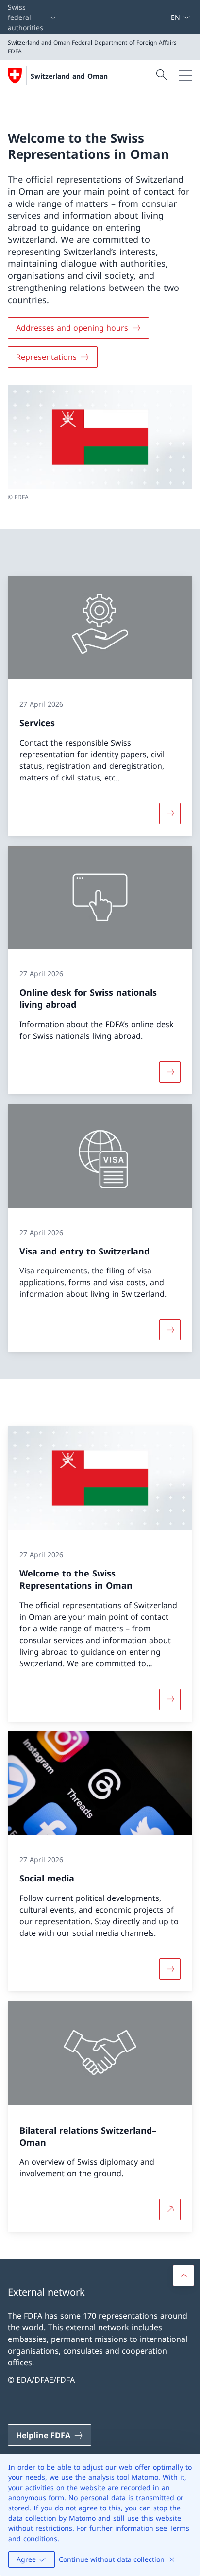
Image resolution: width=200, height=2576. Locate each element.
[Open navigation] (185, 75)
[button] (183, 2275)
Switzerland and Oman (69, 76)
